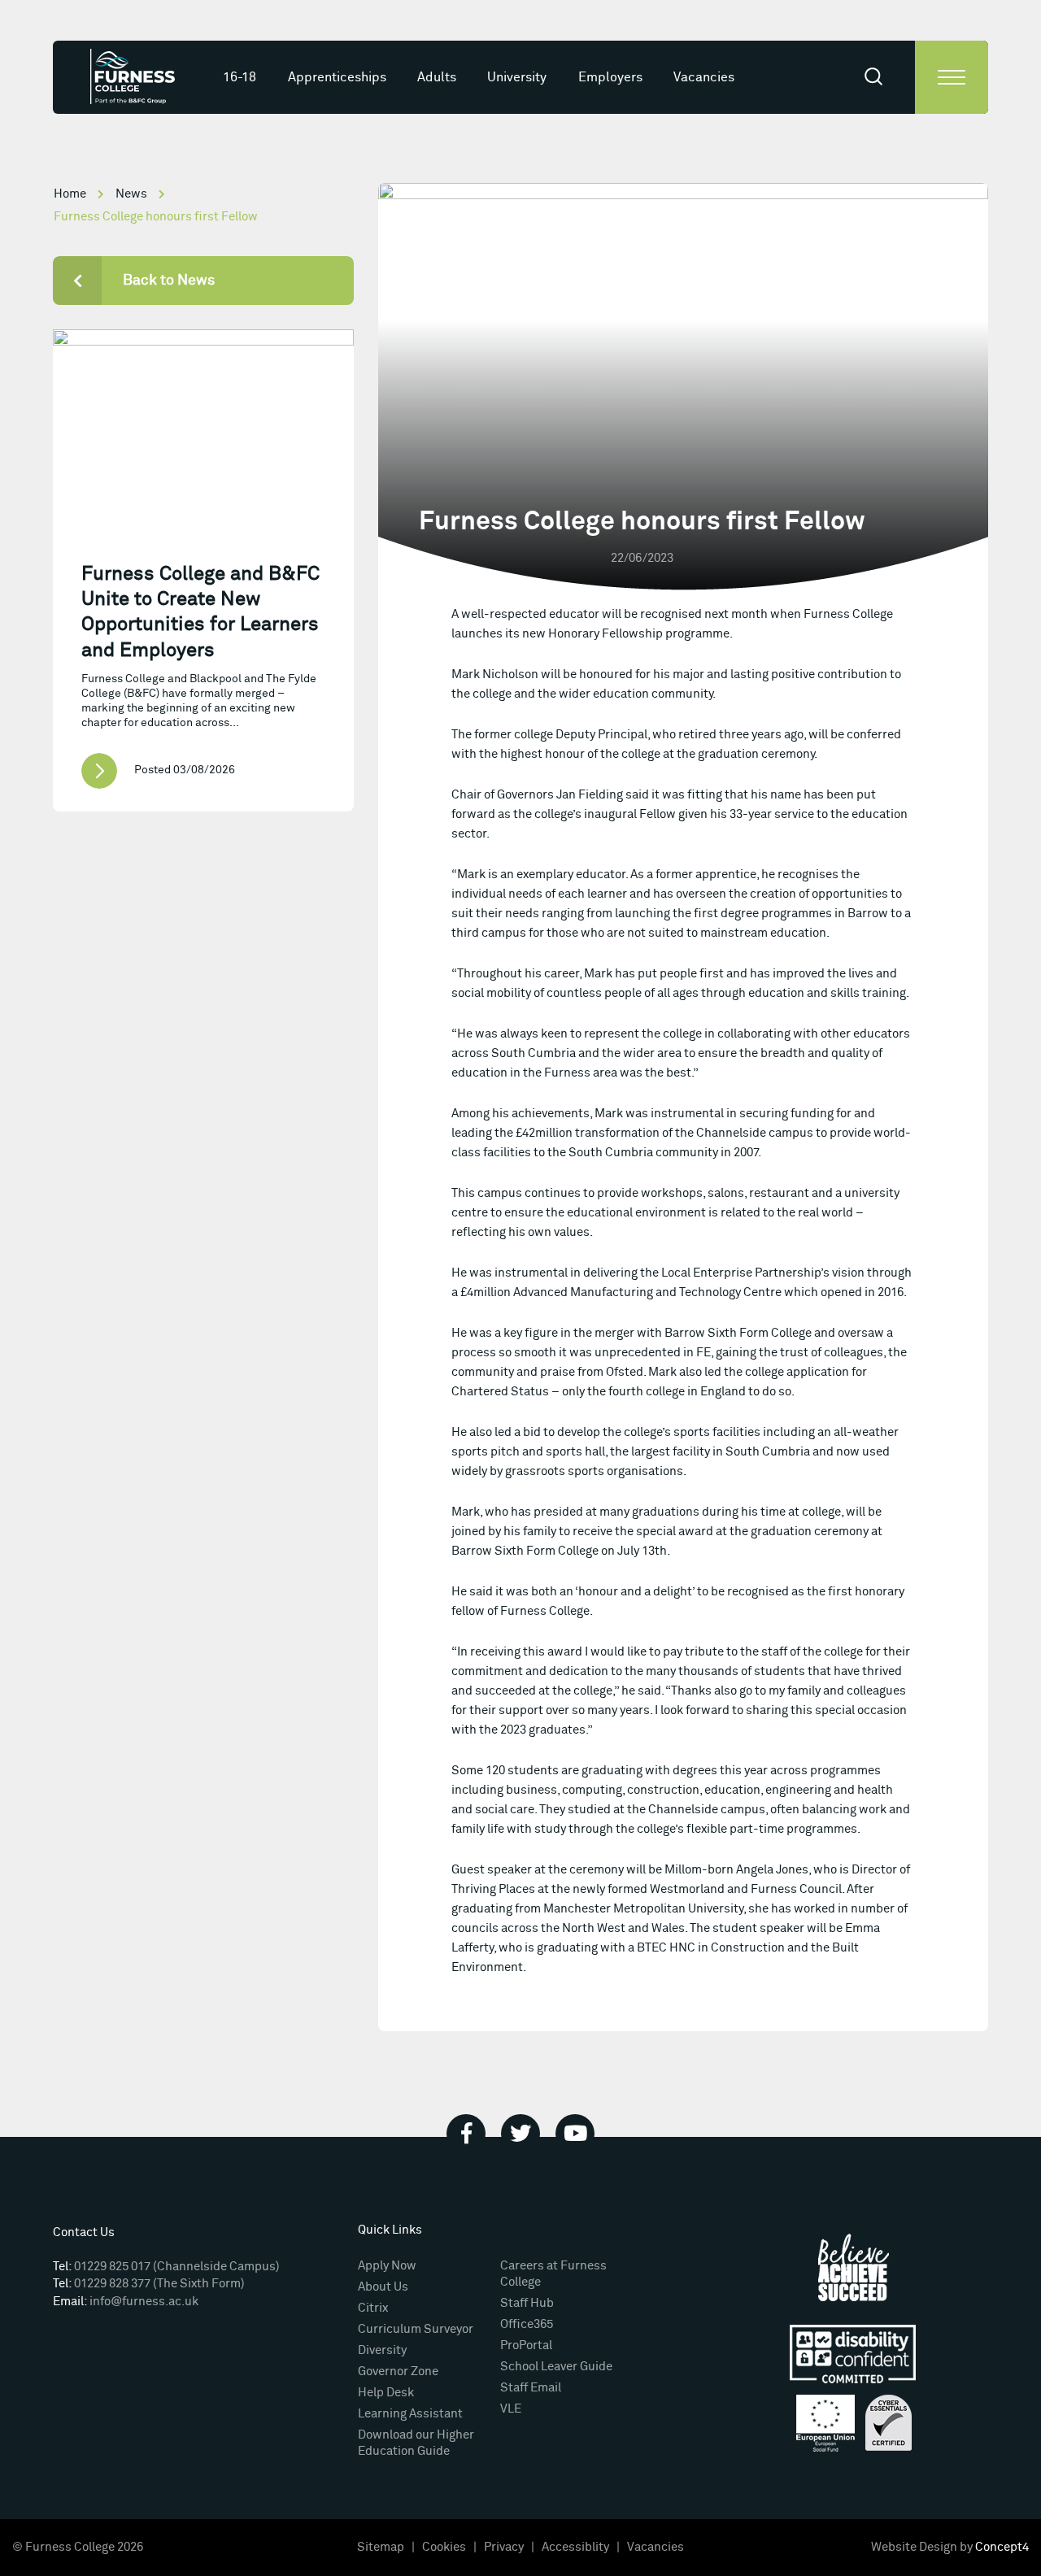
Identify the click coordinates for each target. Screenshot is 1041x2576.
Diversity (382, 2350)
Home (70, 194)
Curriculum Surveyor (416, 2329)
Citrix (373, 2308)
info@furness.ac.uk (144, 2302)
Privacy (504, 2547)
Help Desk (386, 2393)
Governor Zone (398, 2371)
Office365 (527, 2324)
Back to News (169, 281)
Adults (437, 77)
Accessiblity (575, 2547)
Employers (610, 77)
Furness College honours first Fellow (156, 217)
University (517, 77)
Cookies (444, 2547)
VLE (511, 2409)
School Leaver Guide (556, 2367)
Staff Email (531, 2388)
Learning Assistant (410, 2414)
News (131, 194)
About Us (383, 2287)
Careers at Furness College (553, 2274)
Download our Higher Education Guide (416, 2443)
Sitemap (381, 2547)
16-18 (240, 77)
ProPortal (526, 2345)
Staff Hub (527, 2303)
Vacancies (704, 77)
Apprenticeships (337, 77)
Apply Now (387, 2266)
